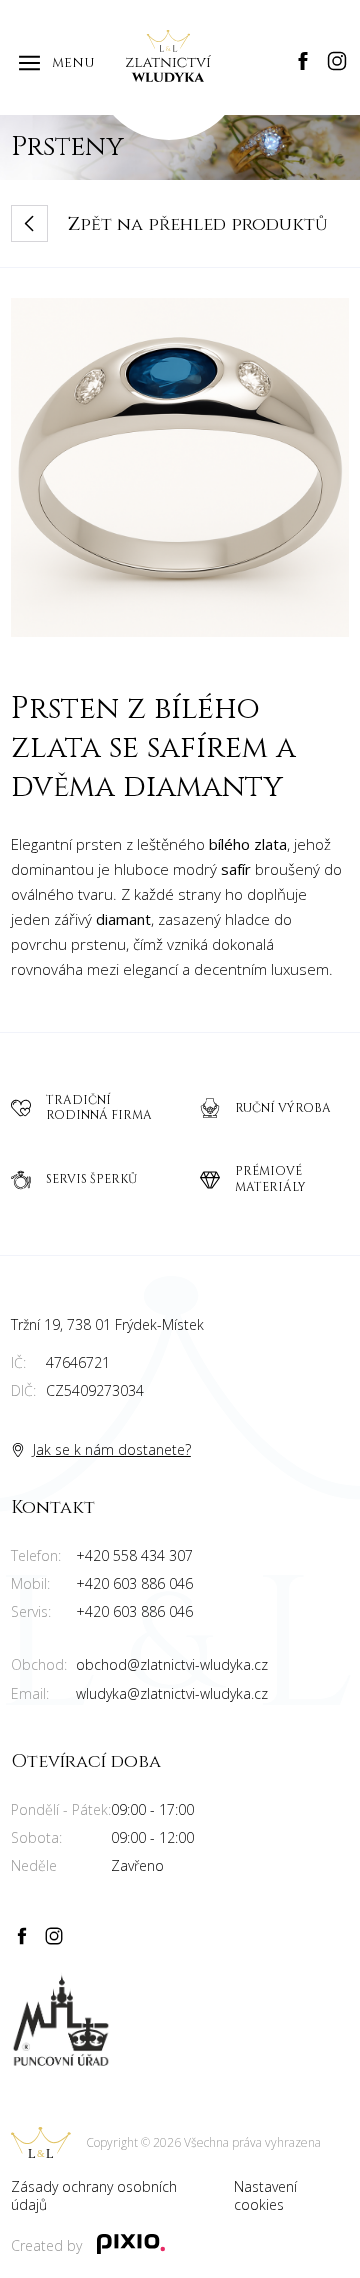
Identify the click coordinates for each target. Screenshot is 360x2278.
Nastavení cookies (265, 2196)
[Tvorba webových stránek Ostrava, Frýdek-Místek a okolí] (131, 2246)
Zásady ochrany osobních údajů (94, 2196)
